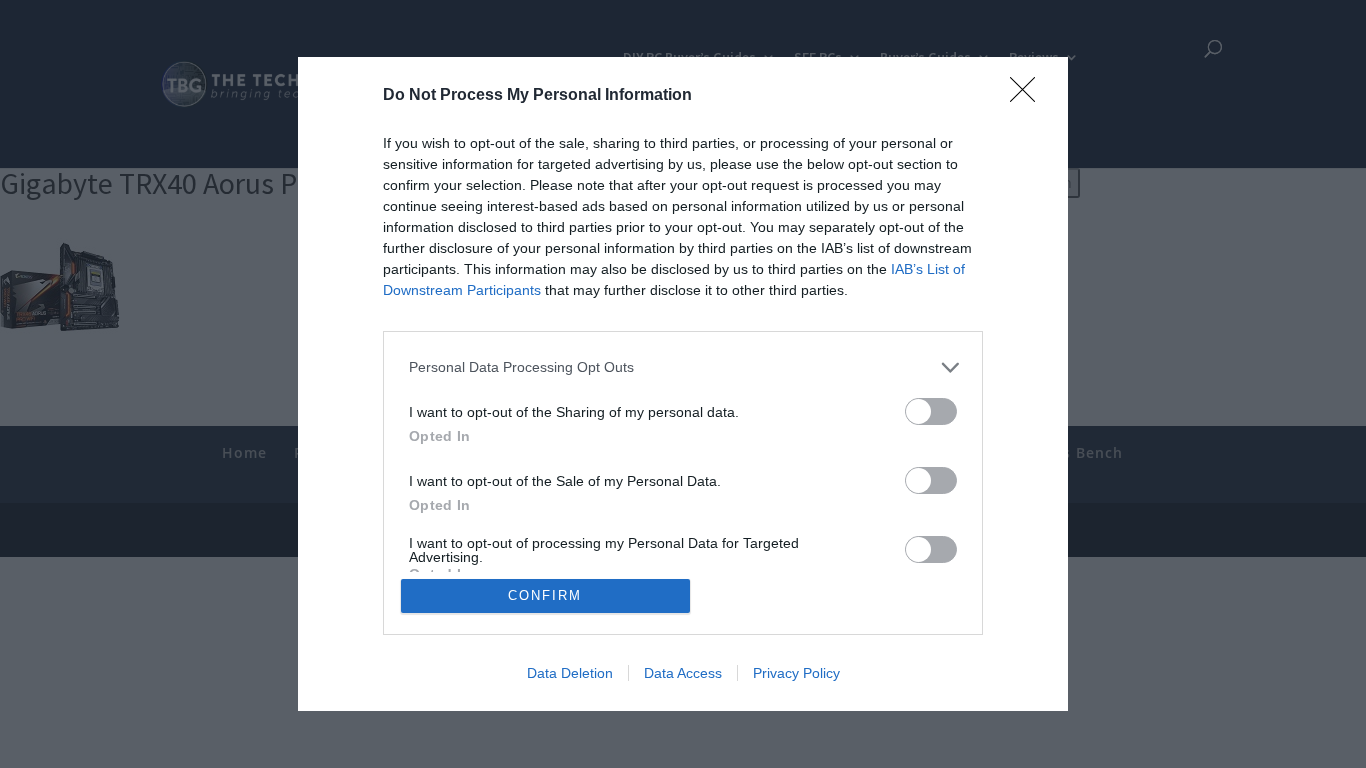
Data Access (683, 673)
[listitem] (683, 367)
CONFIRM (545, 595)
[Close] (1029, 96)
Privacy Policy (796, 673)
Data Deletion (570, 673)
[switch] (931, 411)
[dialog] (683, 384)
